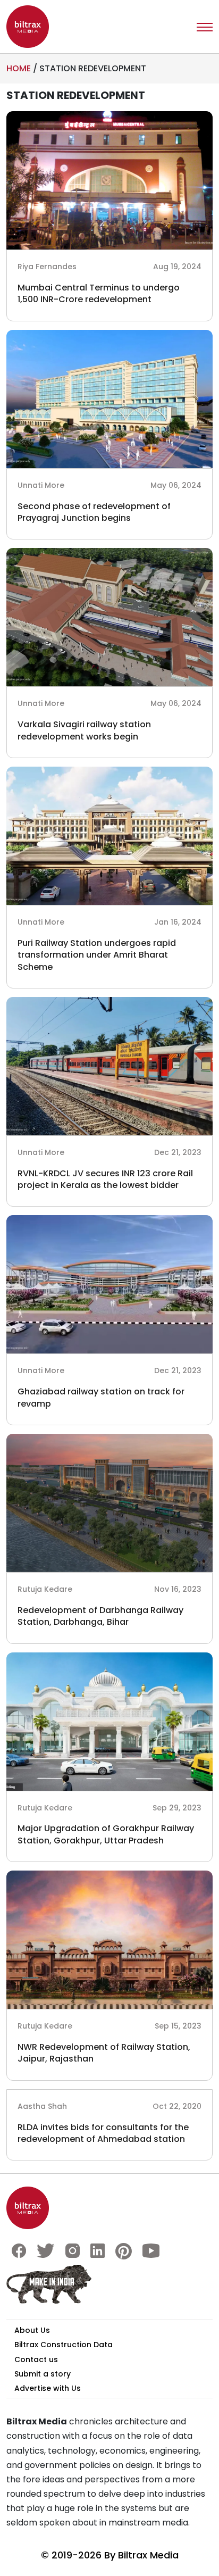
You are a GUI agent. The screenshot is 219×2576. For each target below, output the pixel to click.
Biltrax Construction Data (64, 2345)
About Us (32, 2330)
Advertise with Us (48, 2388)
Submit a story (43, 2374)
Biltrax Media (148, 2555)
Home (19, 68)
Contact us (36, 2359)
